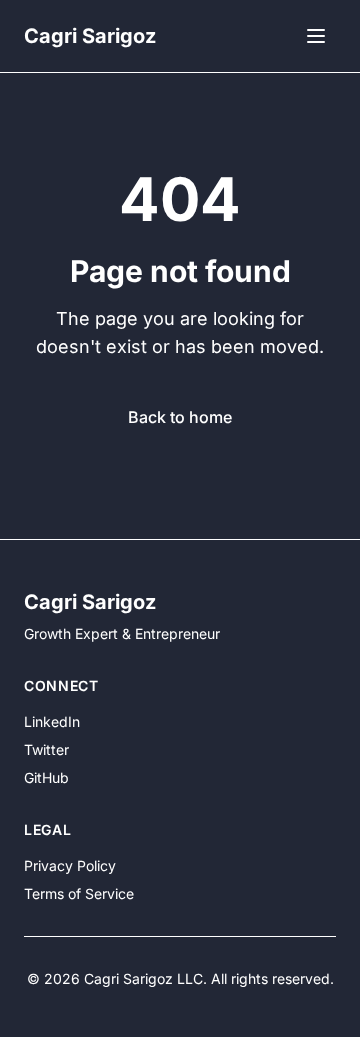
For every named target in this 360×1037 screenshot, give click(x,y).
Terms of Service (79, 893)
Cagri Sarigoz (90, 36)
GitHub (46, 777)
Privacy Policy (70, 865)
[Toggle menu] (316, 36)
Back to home (180, 417)
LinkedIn (52, 721)
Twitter (46, 749)
